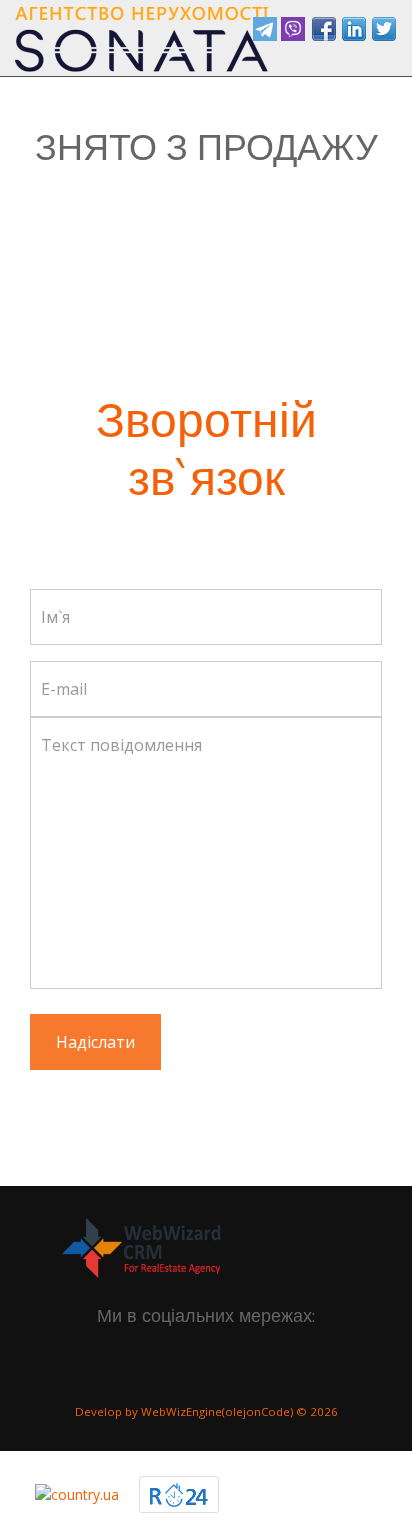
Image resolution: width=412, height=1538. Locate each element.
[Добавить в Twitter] (384, 29)
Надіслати (95, 1042)
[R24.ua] (179, 1494)
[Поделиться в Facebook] (324, 29)
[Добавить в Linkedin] (354, 29)
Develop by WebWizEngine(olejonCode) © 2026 (206, 1411)
